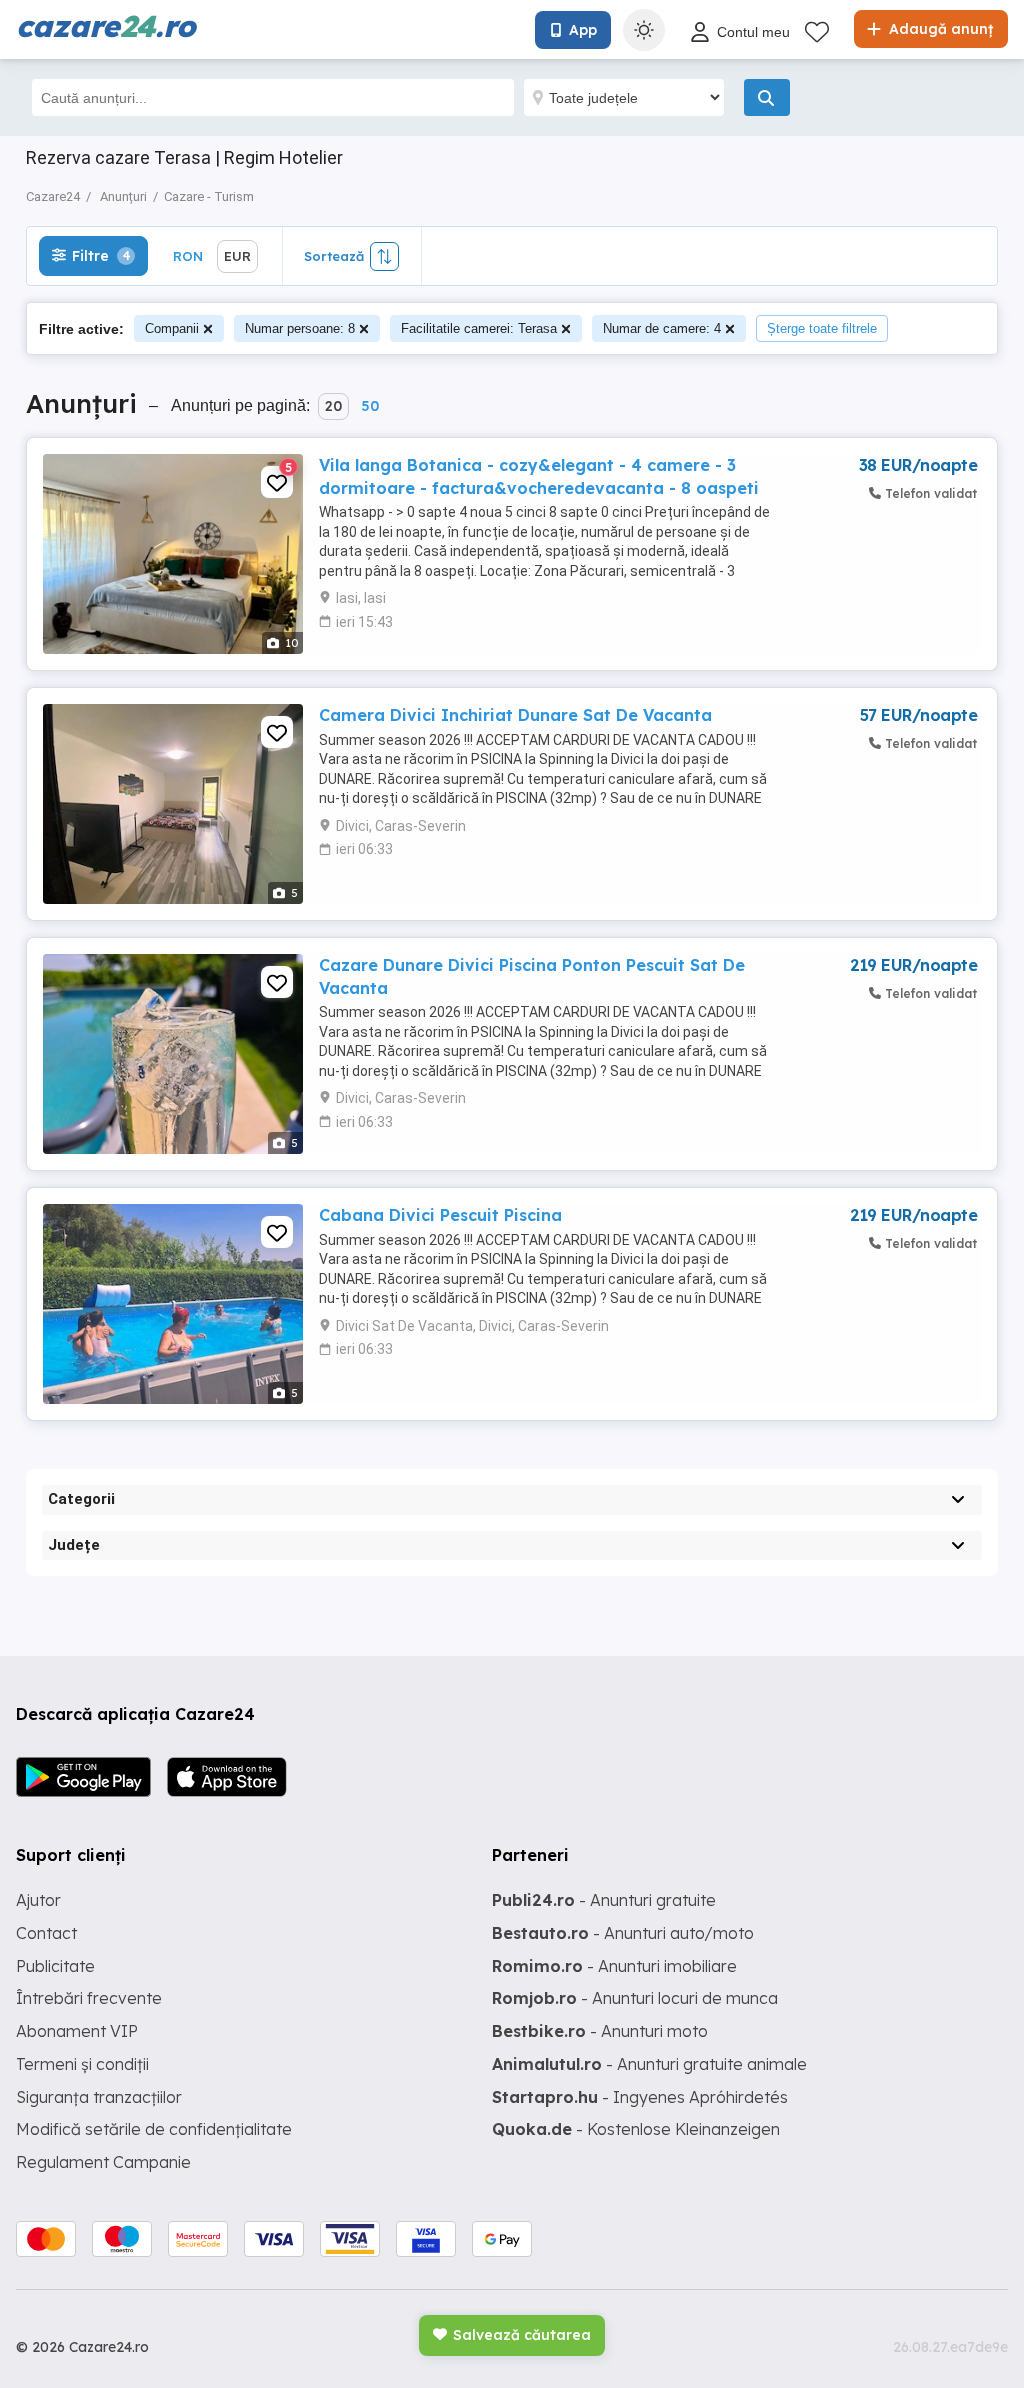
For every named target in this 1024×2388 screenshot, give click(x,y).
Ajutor (38, 1900)
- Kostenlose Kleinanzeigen (636, 2129)
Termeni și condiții (82, 2064)
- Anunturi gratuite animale (649, 2064)
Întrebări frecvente (89, 1998)
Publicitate (55, 1966)
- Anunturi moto (600, 2031)
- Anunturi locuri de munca (635, 1998)
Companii (172, 328)
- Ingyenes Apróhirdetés (640, 2097)
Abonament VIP (77, 2031)
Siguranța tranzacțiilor (99, 2097)
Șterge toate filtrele (822, 328)
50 (370, 406)
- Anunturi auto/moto (623, 1933)
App (583, 30)
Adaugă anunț (939, 29)
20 (333, 406)
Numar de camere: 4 (662, 328)
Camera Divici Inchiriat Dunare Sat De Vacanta (515, 715)
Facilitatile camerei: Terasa (479, 328)
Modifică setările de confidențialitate (154, 2129)
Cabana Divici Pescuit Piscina (440, 1215)
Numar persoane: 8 (300, 328)
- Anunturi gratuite (604, 1900)
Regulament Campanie (103, 2162)
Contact (46, 1933)
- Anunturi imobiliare (614, 1966)
